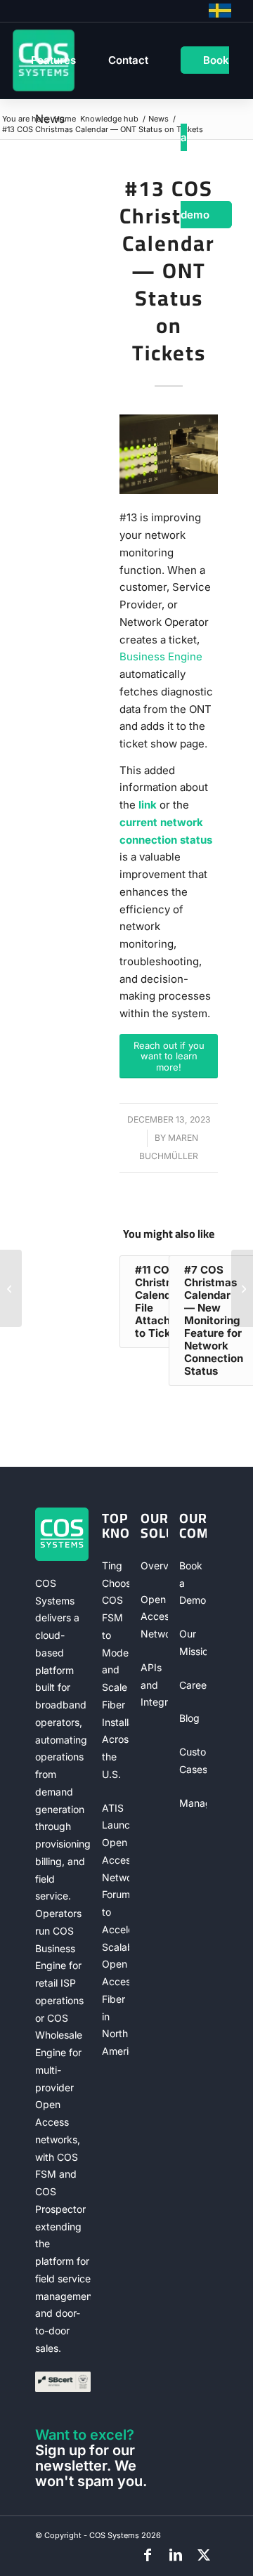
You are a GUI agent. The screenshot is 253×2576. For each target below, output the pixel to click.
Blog (189, 1718)
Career (193, 1685)
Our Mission (193, 1642)
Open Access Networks (155, 1617)
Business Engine (161, 656)
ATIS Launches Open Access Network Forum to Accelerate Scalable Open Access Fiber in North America (116, 1930)
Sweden (220, 11)
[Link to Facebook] (148, 2555)
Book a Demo (193, 1583)
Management (193, 1803)
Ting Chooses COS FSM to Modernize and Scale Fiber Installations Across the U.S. (116, 1670)
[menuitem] (53, 60)
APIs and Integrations (155, 1685)
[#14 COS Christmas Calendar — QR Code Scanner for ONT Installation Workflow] (242, 1288)
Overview (155, 1565)
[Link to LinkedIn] (176, 2555)
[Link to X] (204, 2555)
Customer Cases (193, 1760)
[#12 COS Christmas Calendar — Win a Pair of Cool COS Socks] (11, 1288)
